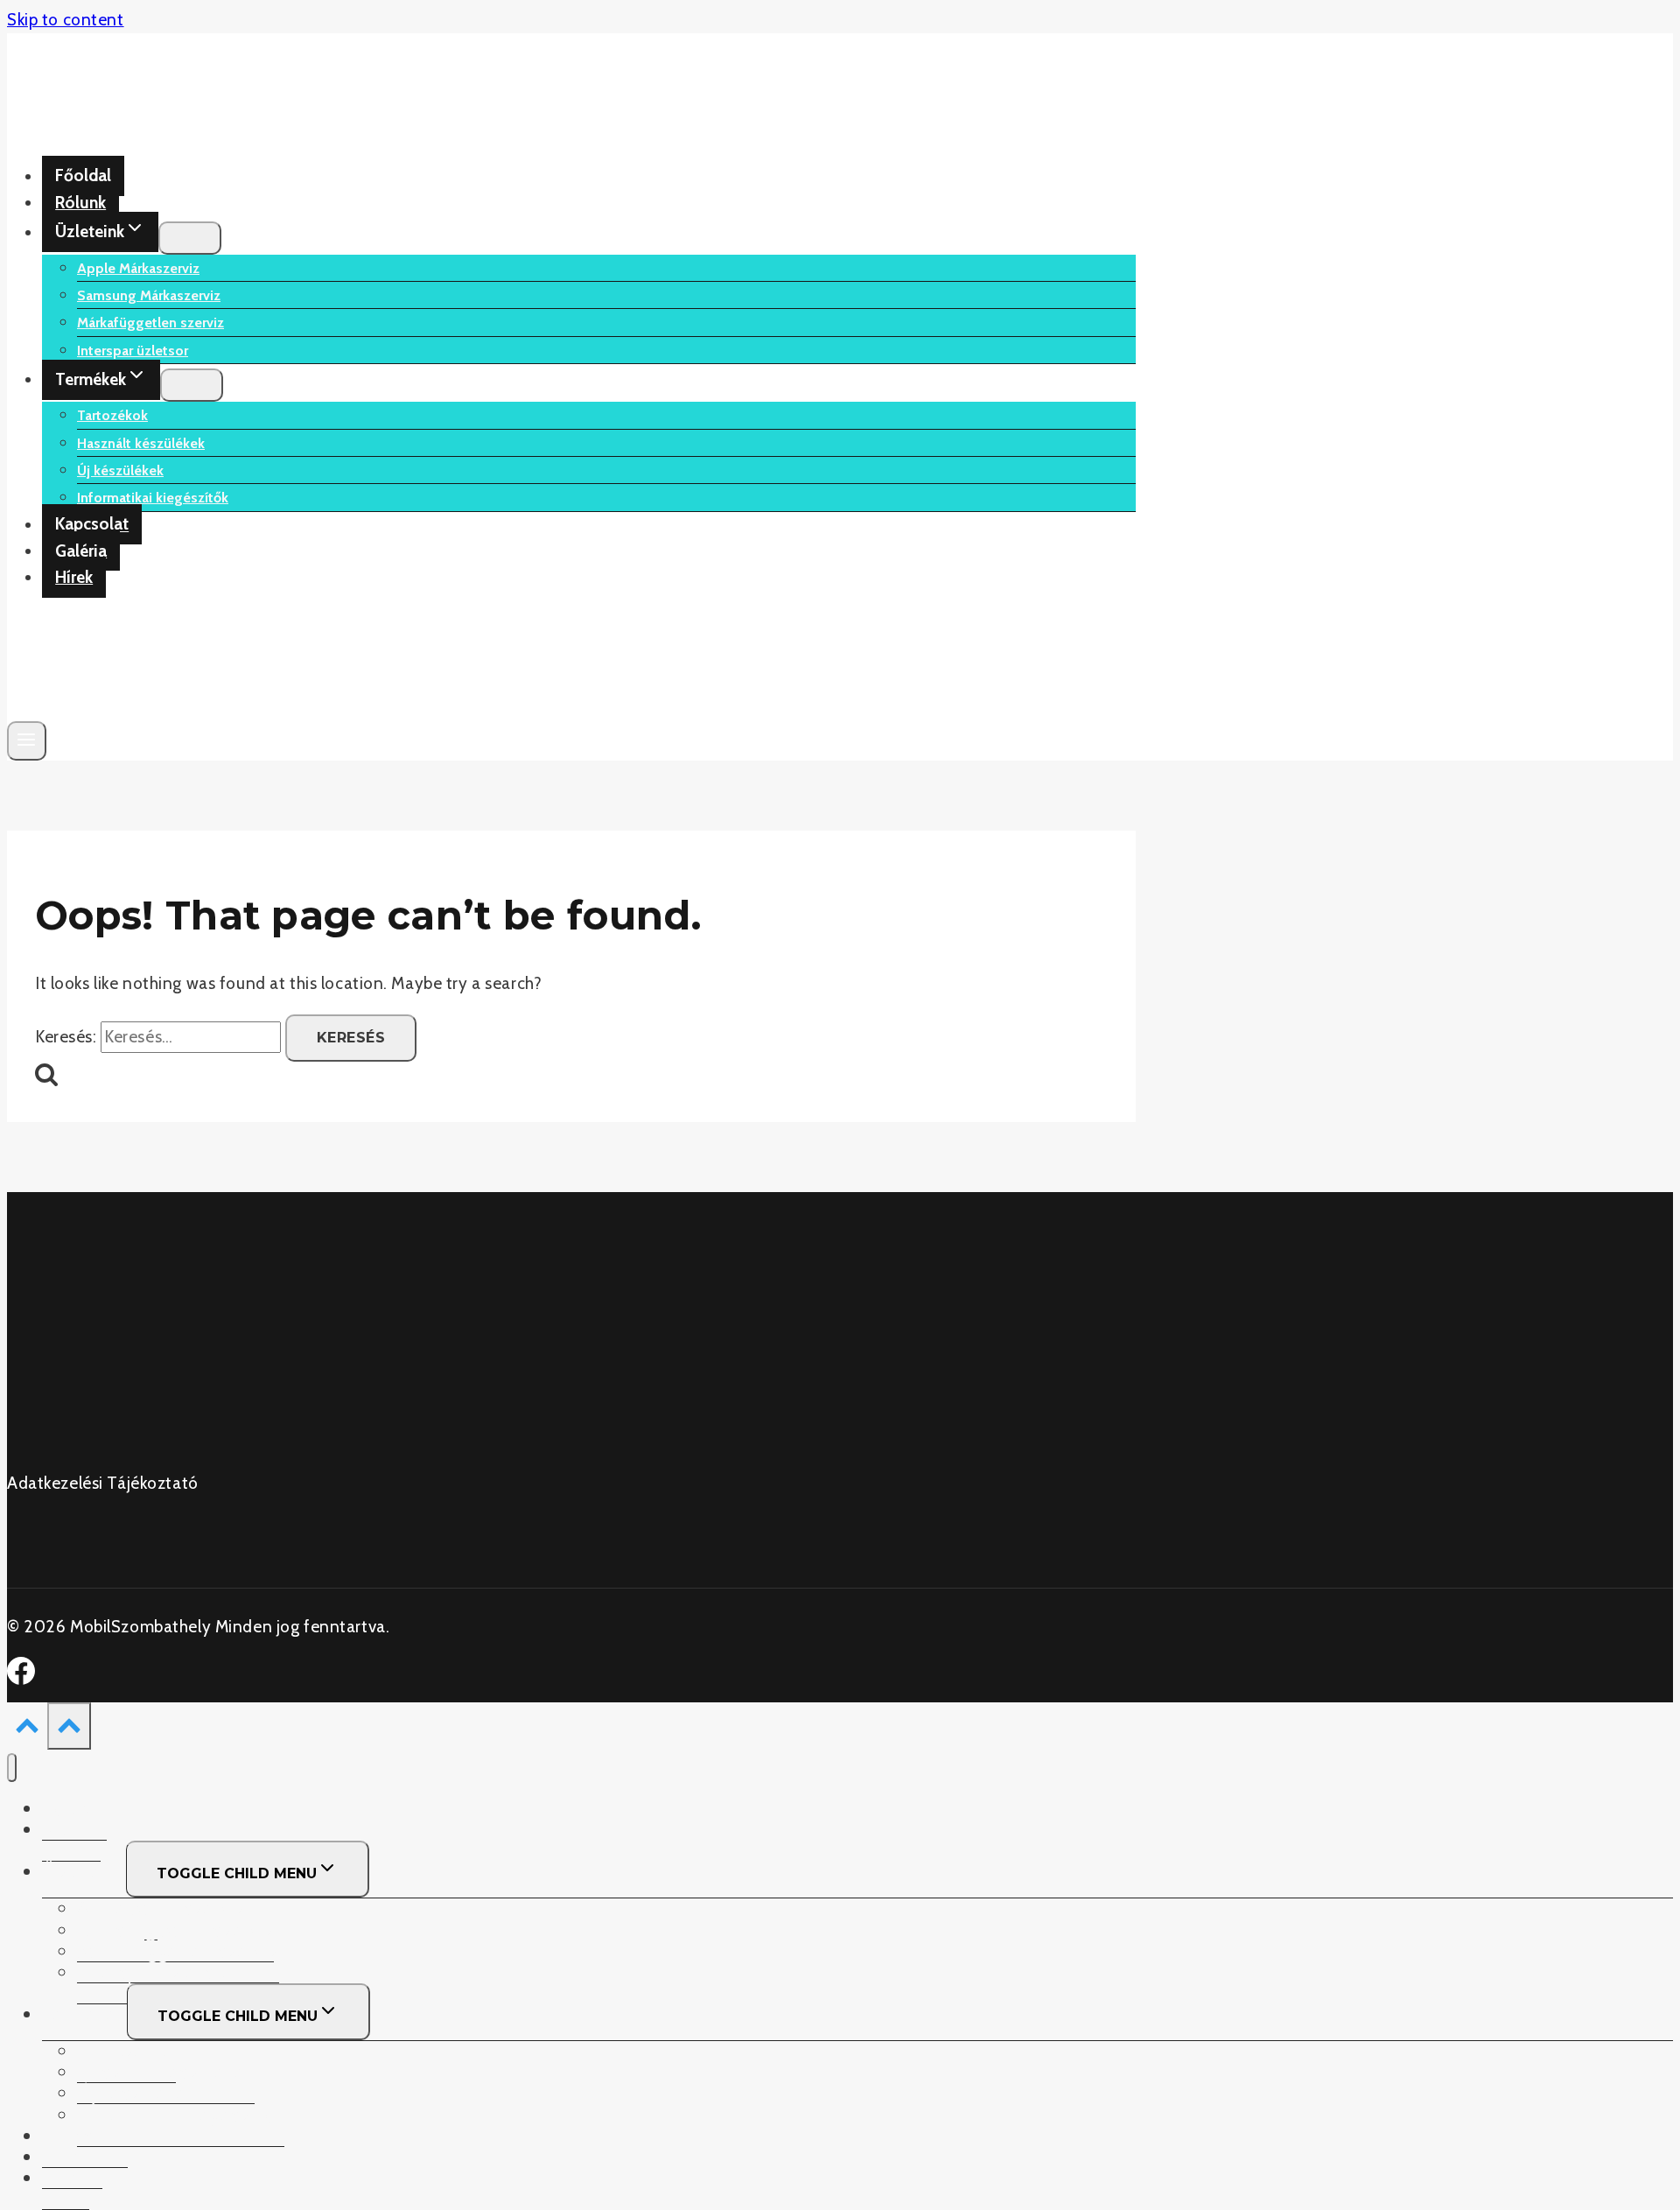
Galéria (81, 551)
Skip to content (66, 20)
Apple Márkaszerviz (138, 268)
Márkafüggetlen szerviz (150, 323)
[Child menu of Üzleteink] (190, 238)
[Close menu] (12, 1768)
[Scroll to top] (27, 1729)
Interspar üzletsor (133, 351)
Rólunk (80, 203)
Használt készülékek (141, 443)
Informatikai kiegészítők (153, 498)
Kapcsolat (92, 525)
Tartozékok (112, 415)
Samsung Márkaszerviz (149, 295)
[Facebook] (21, 1679)
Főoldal (83, 176)
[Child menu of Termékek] (192, 385)
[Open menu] (27, 741)
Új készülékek (120, 470)
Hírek (74, 577)
